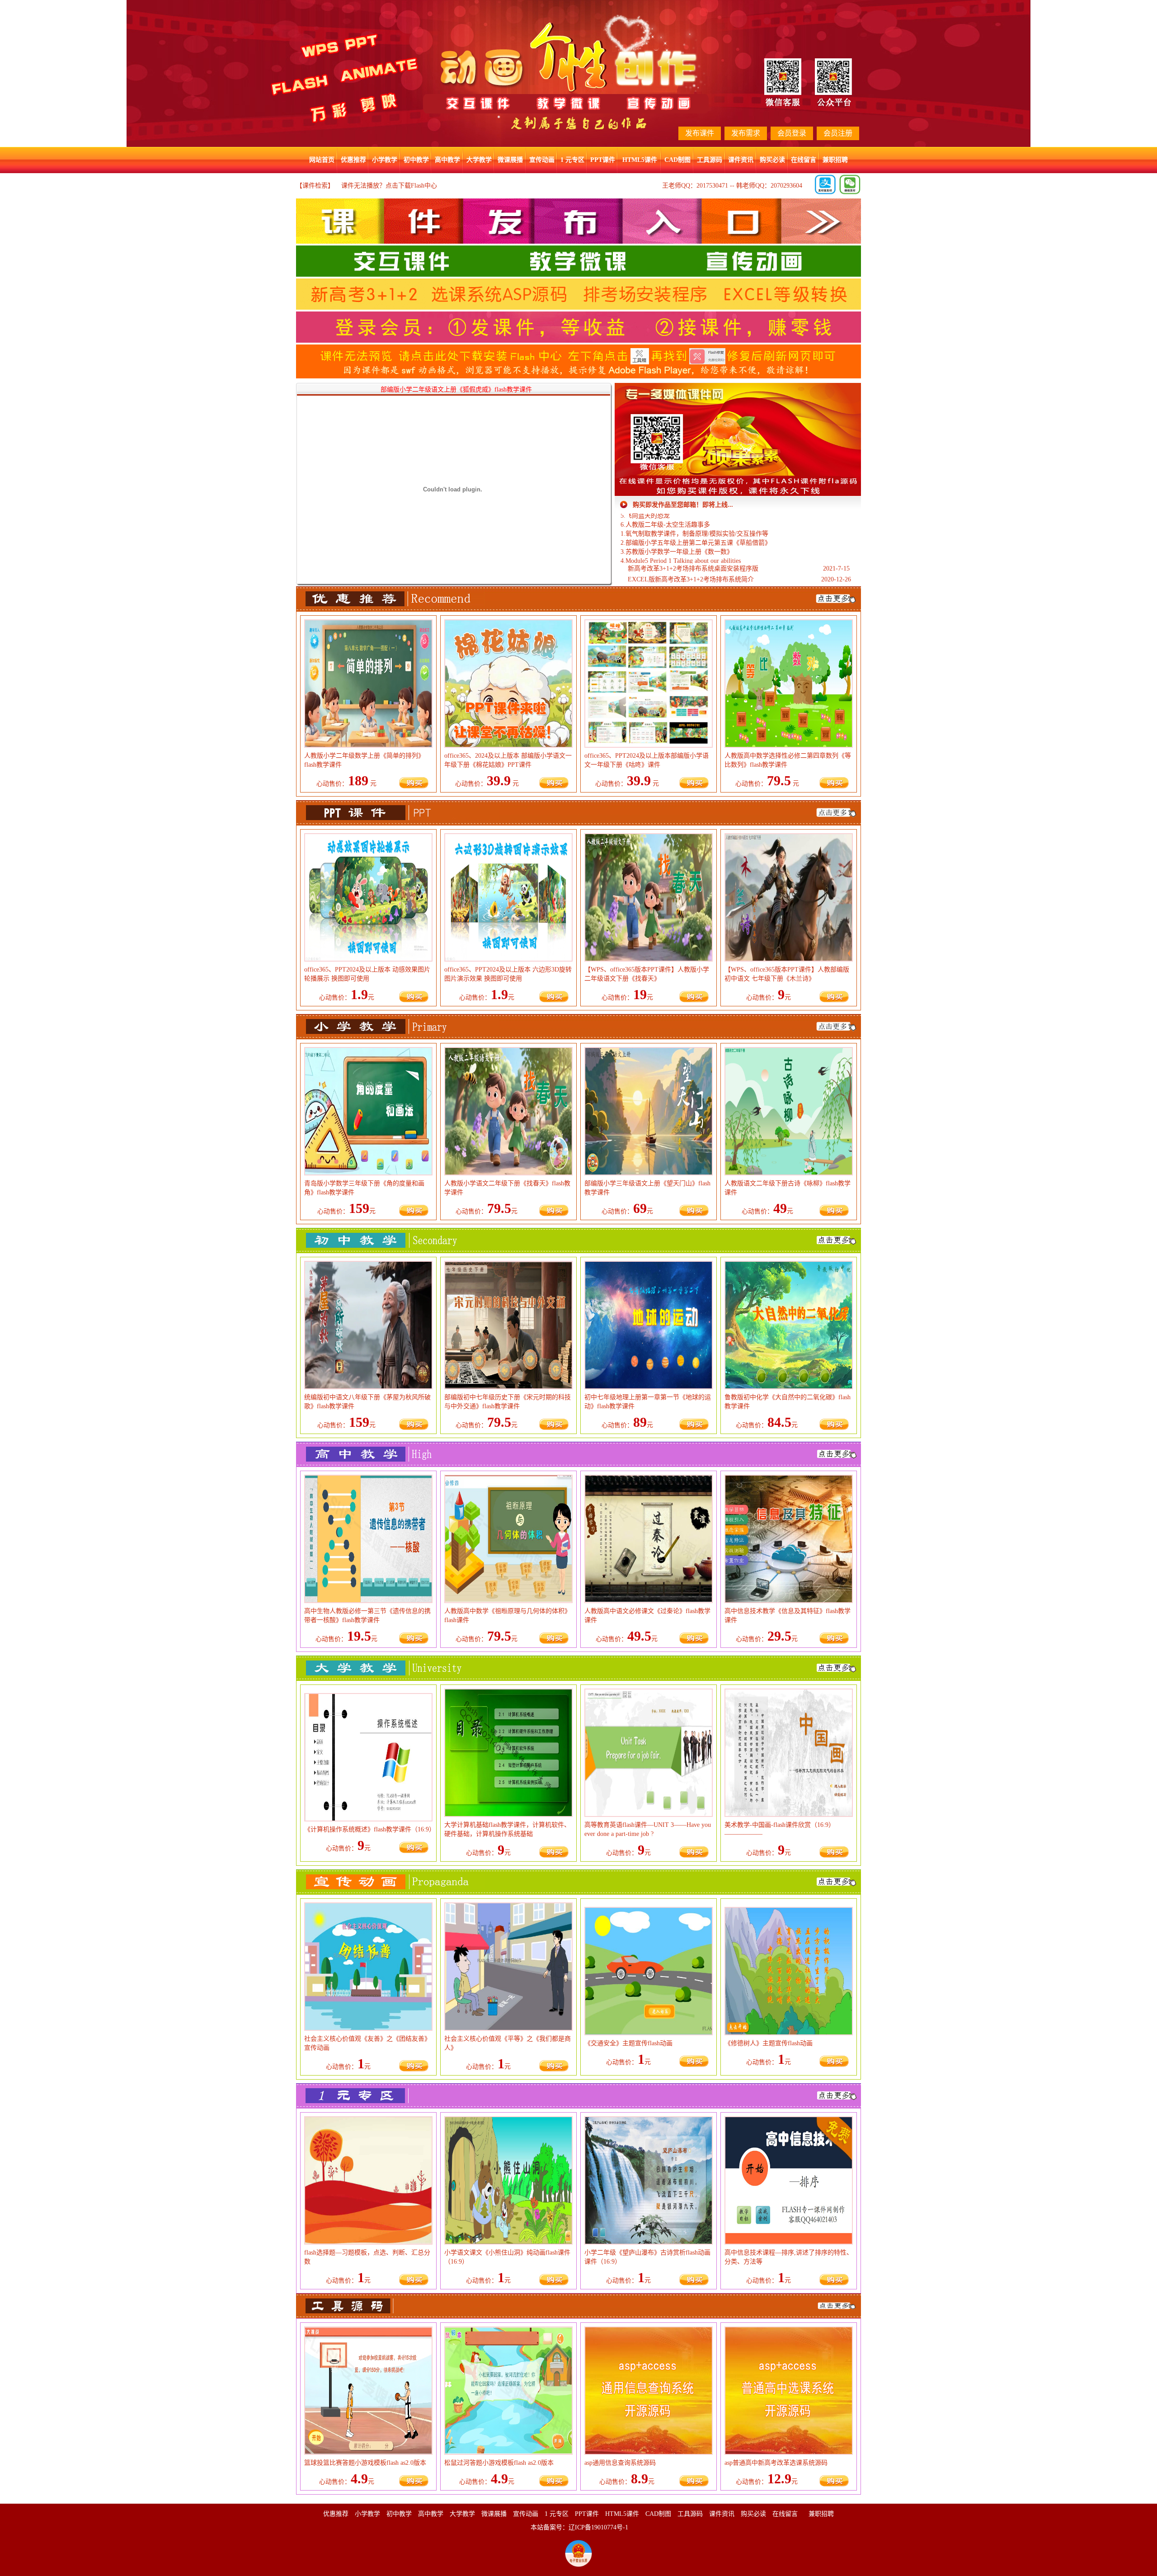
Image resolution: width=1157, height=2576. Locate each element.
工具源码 (710, 160)
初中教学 (416, 160)
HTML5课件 (640, 160)
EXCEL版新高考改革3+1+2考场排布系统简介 (691, 579)
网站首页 (322, 160)
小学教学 (385, 160)
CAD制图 (677, 160)
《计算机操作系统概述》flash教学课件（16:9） (370, 1829)
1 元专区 (572, 160)
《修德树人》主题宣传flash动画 (769, 2043)
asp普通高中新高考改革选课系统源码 (776, 2463)
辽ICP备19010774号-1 (598, 2527)
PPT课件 (603, 160)
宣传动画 (542, 160)
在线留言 (804, 160)
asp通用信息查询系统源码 (620, 2463)
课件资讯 (741, 160)
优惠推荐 (353, 160)
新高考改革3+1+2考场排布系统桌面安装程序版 (693, 569)
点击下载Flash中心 (411, 186)
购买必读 (772, 160)
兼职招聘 (835, 160)
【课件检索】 (315, 186)
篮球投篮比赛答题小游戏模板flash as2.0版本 (365, 2463)
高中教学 (447, 160)
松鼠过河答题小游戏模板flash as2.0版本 (499, 2463)
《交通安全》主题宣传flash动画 (628, 2043)
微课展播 (510, 160)
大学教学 (479, 160)
